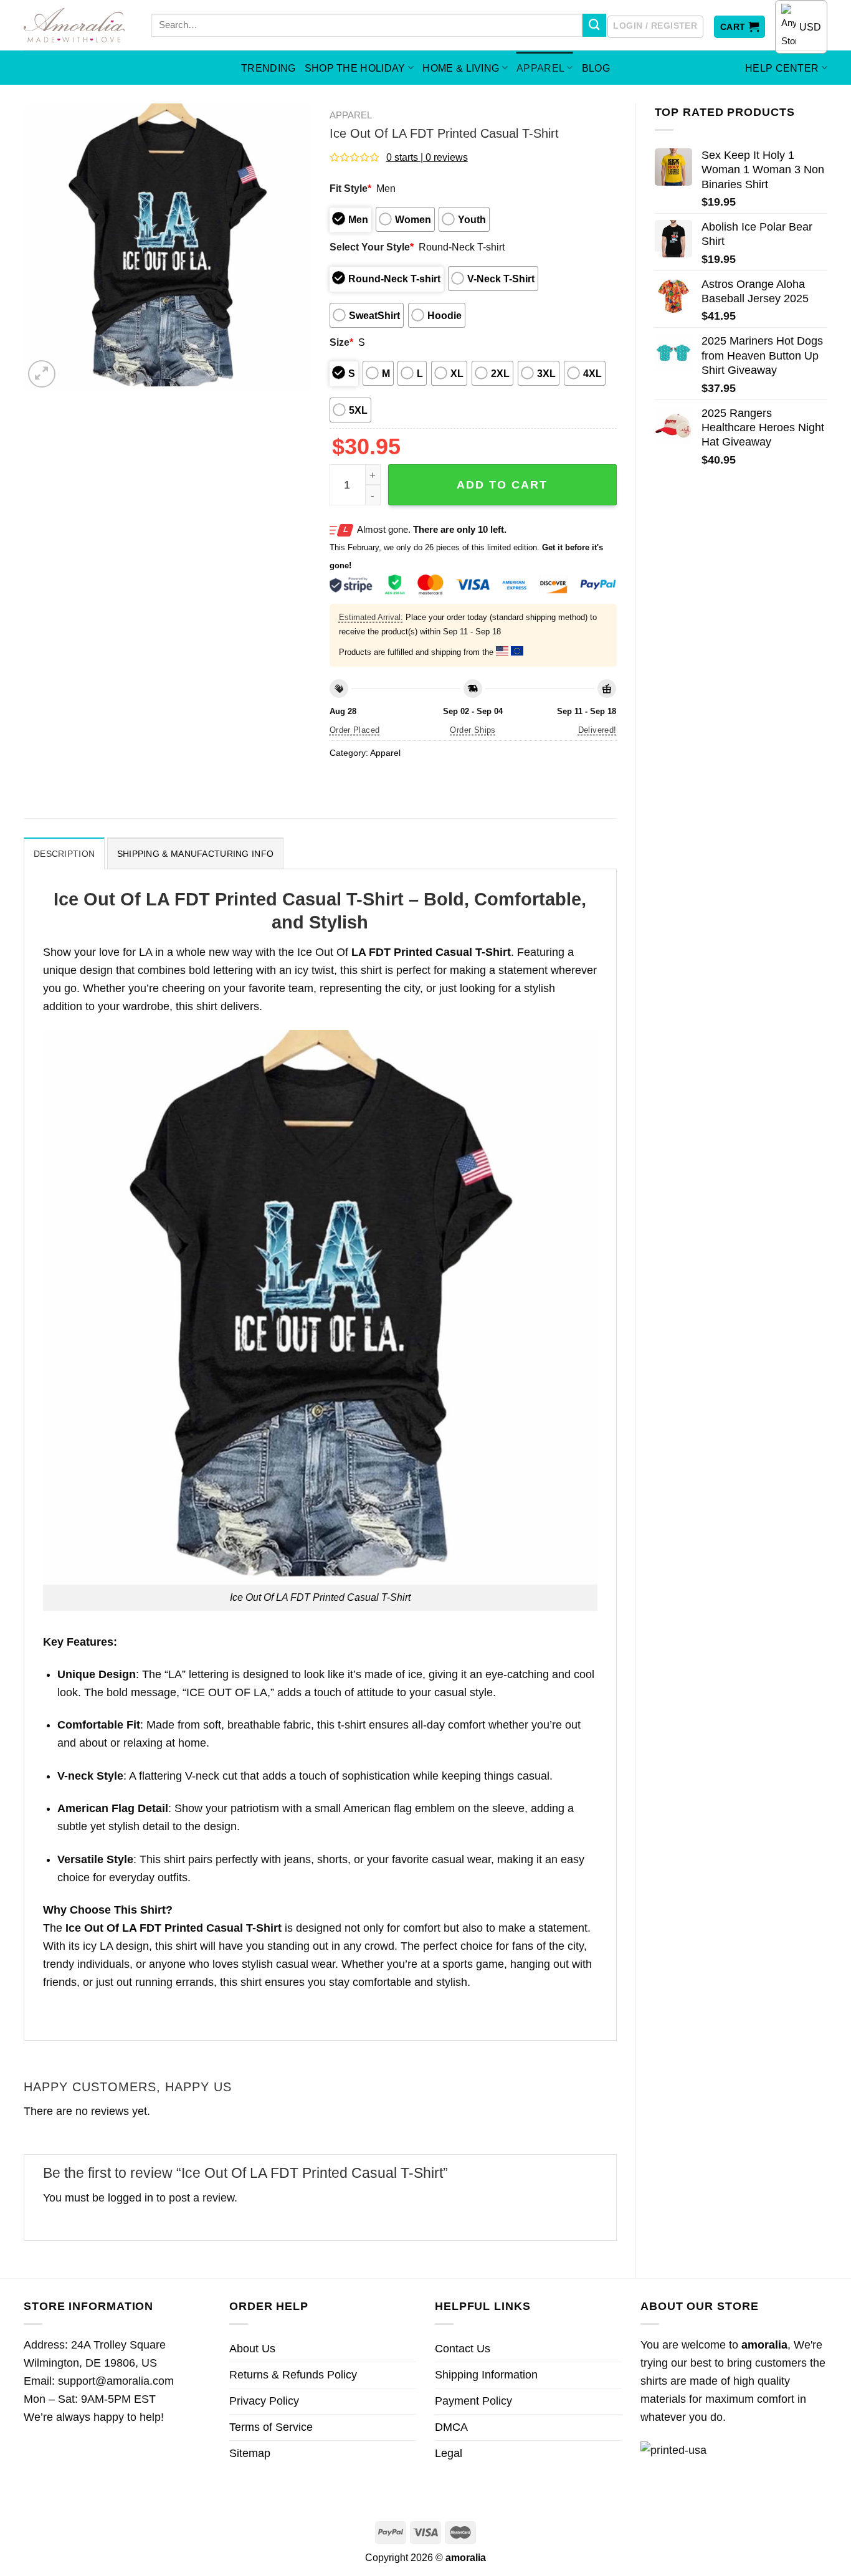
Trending (269, 68)
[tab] (64, 853)
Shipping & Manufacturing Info (195, 854)
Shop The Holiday (355, 68)
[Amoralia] (78, 25)
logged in (131, 2198)
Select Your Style (372, 247)
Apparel (540, 68)
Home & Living (461, 68)
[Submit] (594, 26)
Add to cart (502, 485)
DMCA (451, 2427)
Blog (596, 68)
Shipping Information (486, 2375)
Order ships (473, 730)
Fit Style (350, 188)
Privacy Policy (264, 2401)
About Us (252, 2349)
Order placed (355, 730)
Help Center (782, 68)
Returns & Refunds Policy (293, 2375)
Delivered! (597, 730)
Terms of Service (271, 2427)
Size (341, 342)
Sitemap (250, 2453)
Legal (449, 2453)
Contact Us (463, 2349)
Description (64, 854)
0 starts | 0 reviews (427, 157)
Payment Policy (473, 2401)
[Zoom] (42, 374)
